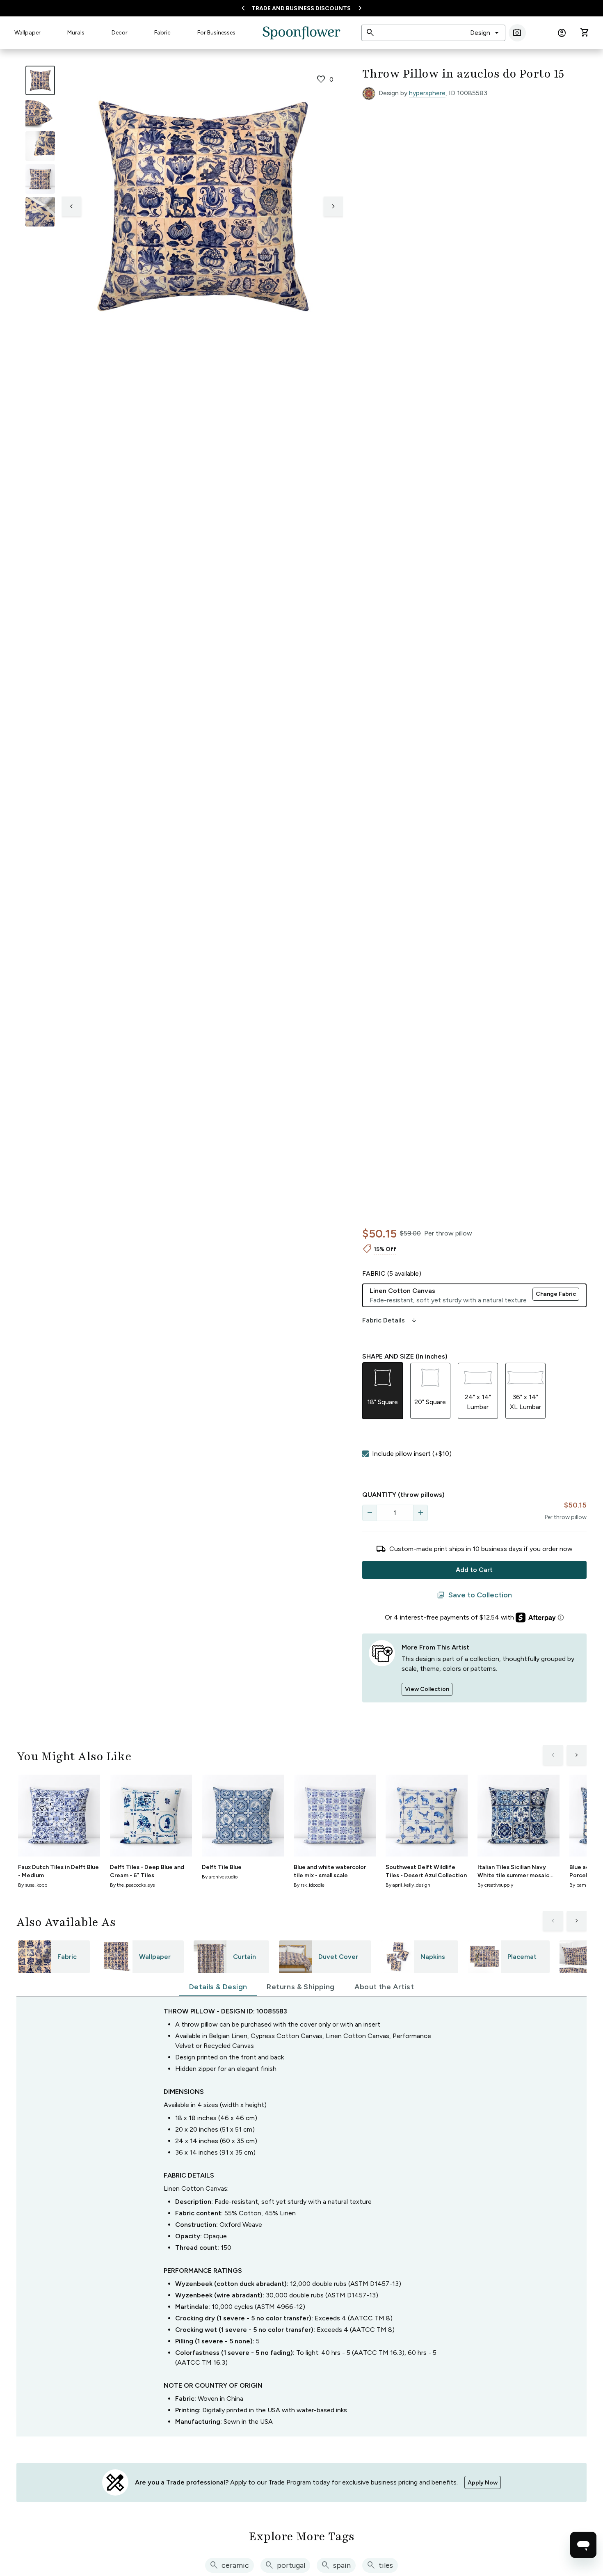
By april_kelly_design (408, 1885)
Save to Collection (474, 1595)
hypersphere (427, 93)
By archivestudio (220, 1877)
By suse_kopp (33, 1885)
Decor (120, 33)
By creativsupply (495, 1885)
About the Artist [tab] (384, 1987)
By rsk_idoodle (309, 1885)
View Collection (427, 1689)
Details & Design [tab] (218, 1987)
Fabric (162, 33)
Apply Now (483, 2483)
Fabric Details (390, 1320)
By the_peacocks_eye (132, 1885)
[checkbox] (365, 1454)
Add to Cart (474, 1570)
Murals (76, 33)
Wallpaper (27, 33)
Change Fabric (556, 1294)
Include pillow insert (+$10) (412, 1454)
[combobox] (485, 33)
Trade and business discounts (301, 8)
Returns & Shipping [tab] (300, 1987)
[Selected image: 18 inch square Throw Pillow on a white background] (40, 80)
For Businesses (216, 33)
